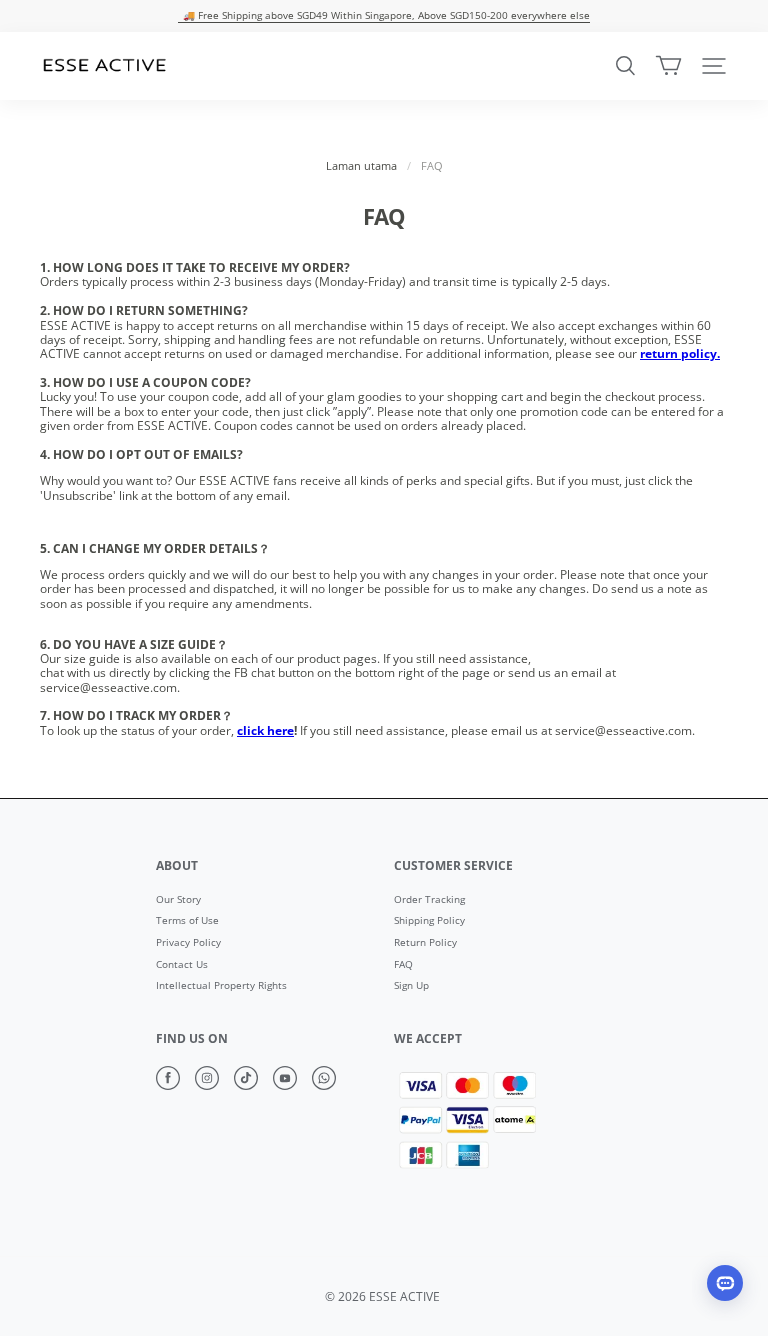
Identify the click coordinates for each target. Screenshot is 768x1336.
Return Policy (425, 943)
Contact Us (182, 965)
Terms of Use (187, 921)
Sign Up (411, 986)
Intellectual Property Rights (221, 986)
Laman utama (361, 166)
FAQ (403, 965)
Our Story (178, 900)
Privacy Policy (188, 943)
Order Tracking (429, 900)
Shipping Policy (429, 921)
